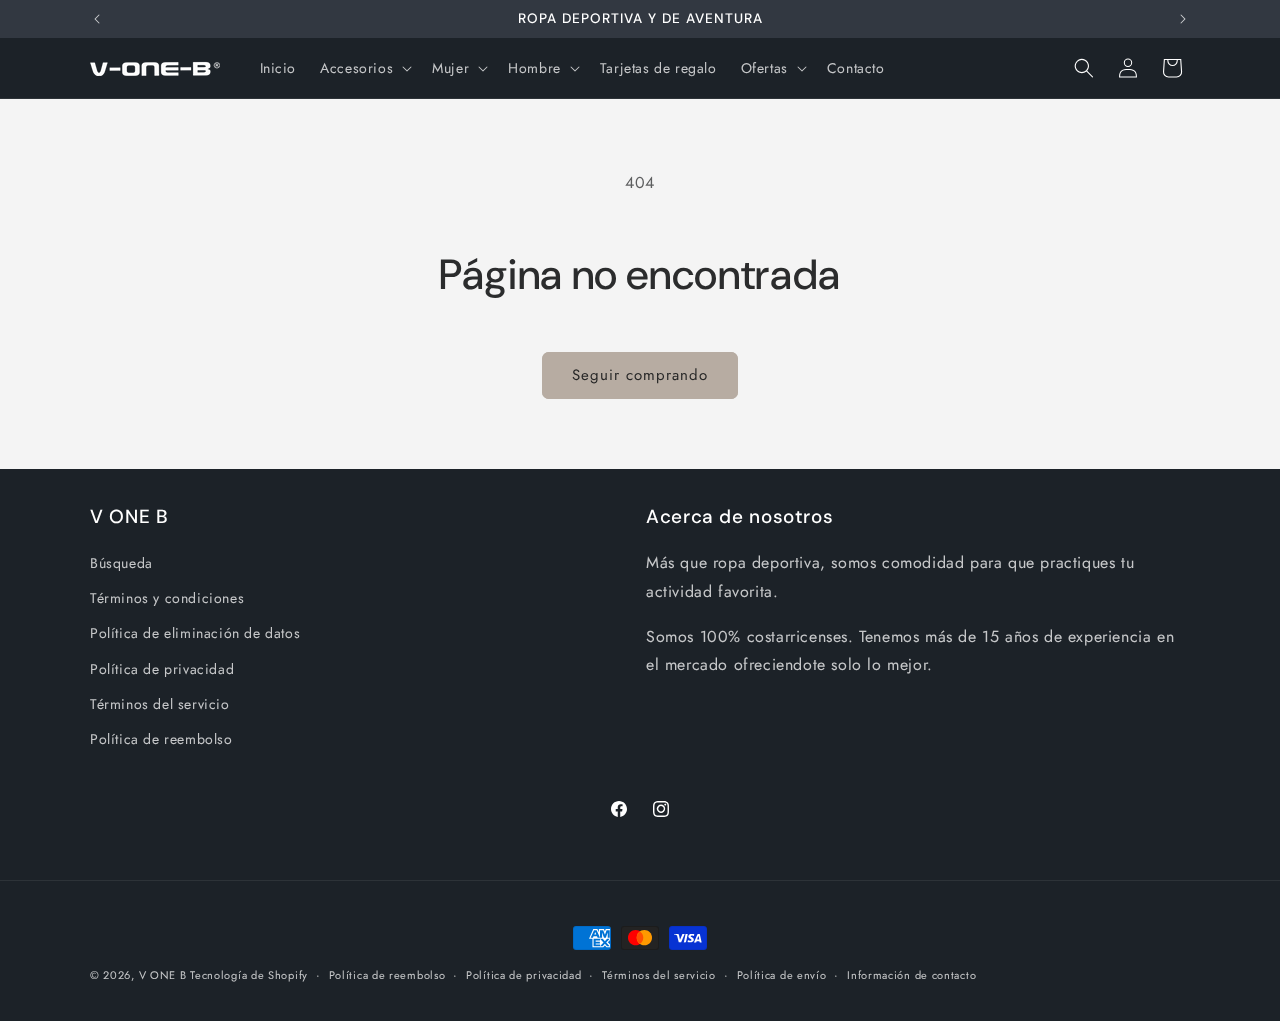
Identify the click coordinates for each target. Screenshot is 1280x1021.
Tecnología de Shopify (249, 975)
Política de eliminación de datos (195, 634)
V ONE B (165, 975)
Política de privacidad (162, 669)
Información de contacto (911, 974)
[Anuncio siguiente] (1183, 19)
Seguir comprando (640, 375)
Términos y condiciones (167, 599)
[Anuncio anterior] (97, 19)
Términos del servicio (160, 704)
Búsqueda (121, 563)
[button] (364, 68)
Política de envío (782, 974)
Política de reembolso (161, 739)
